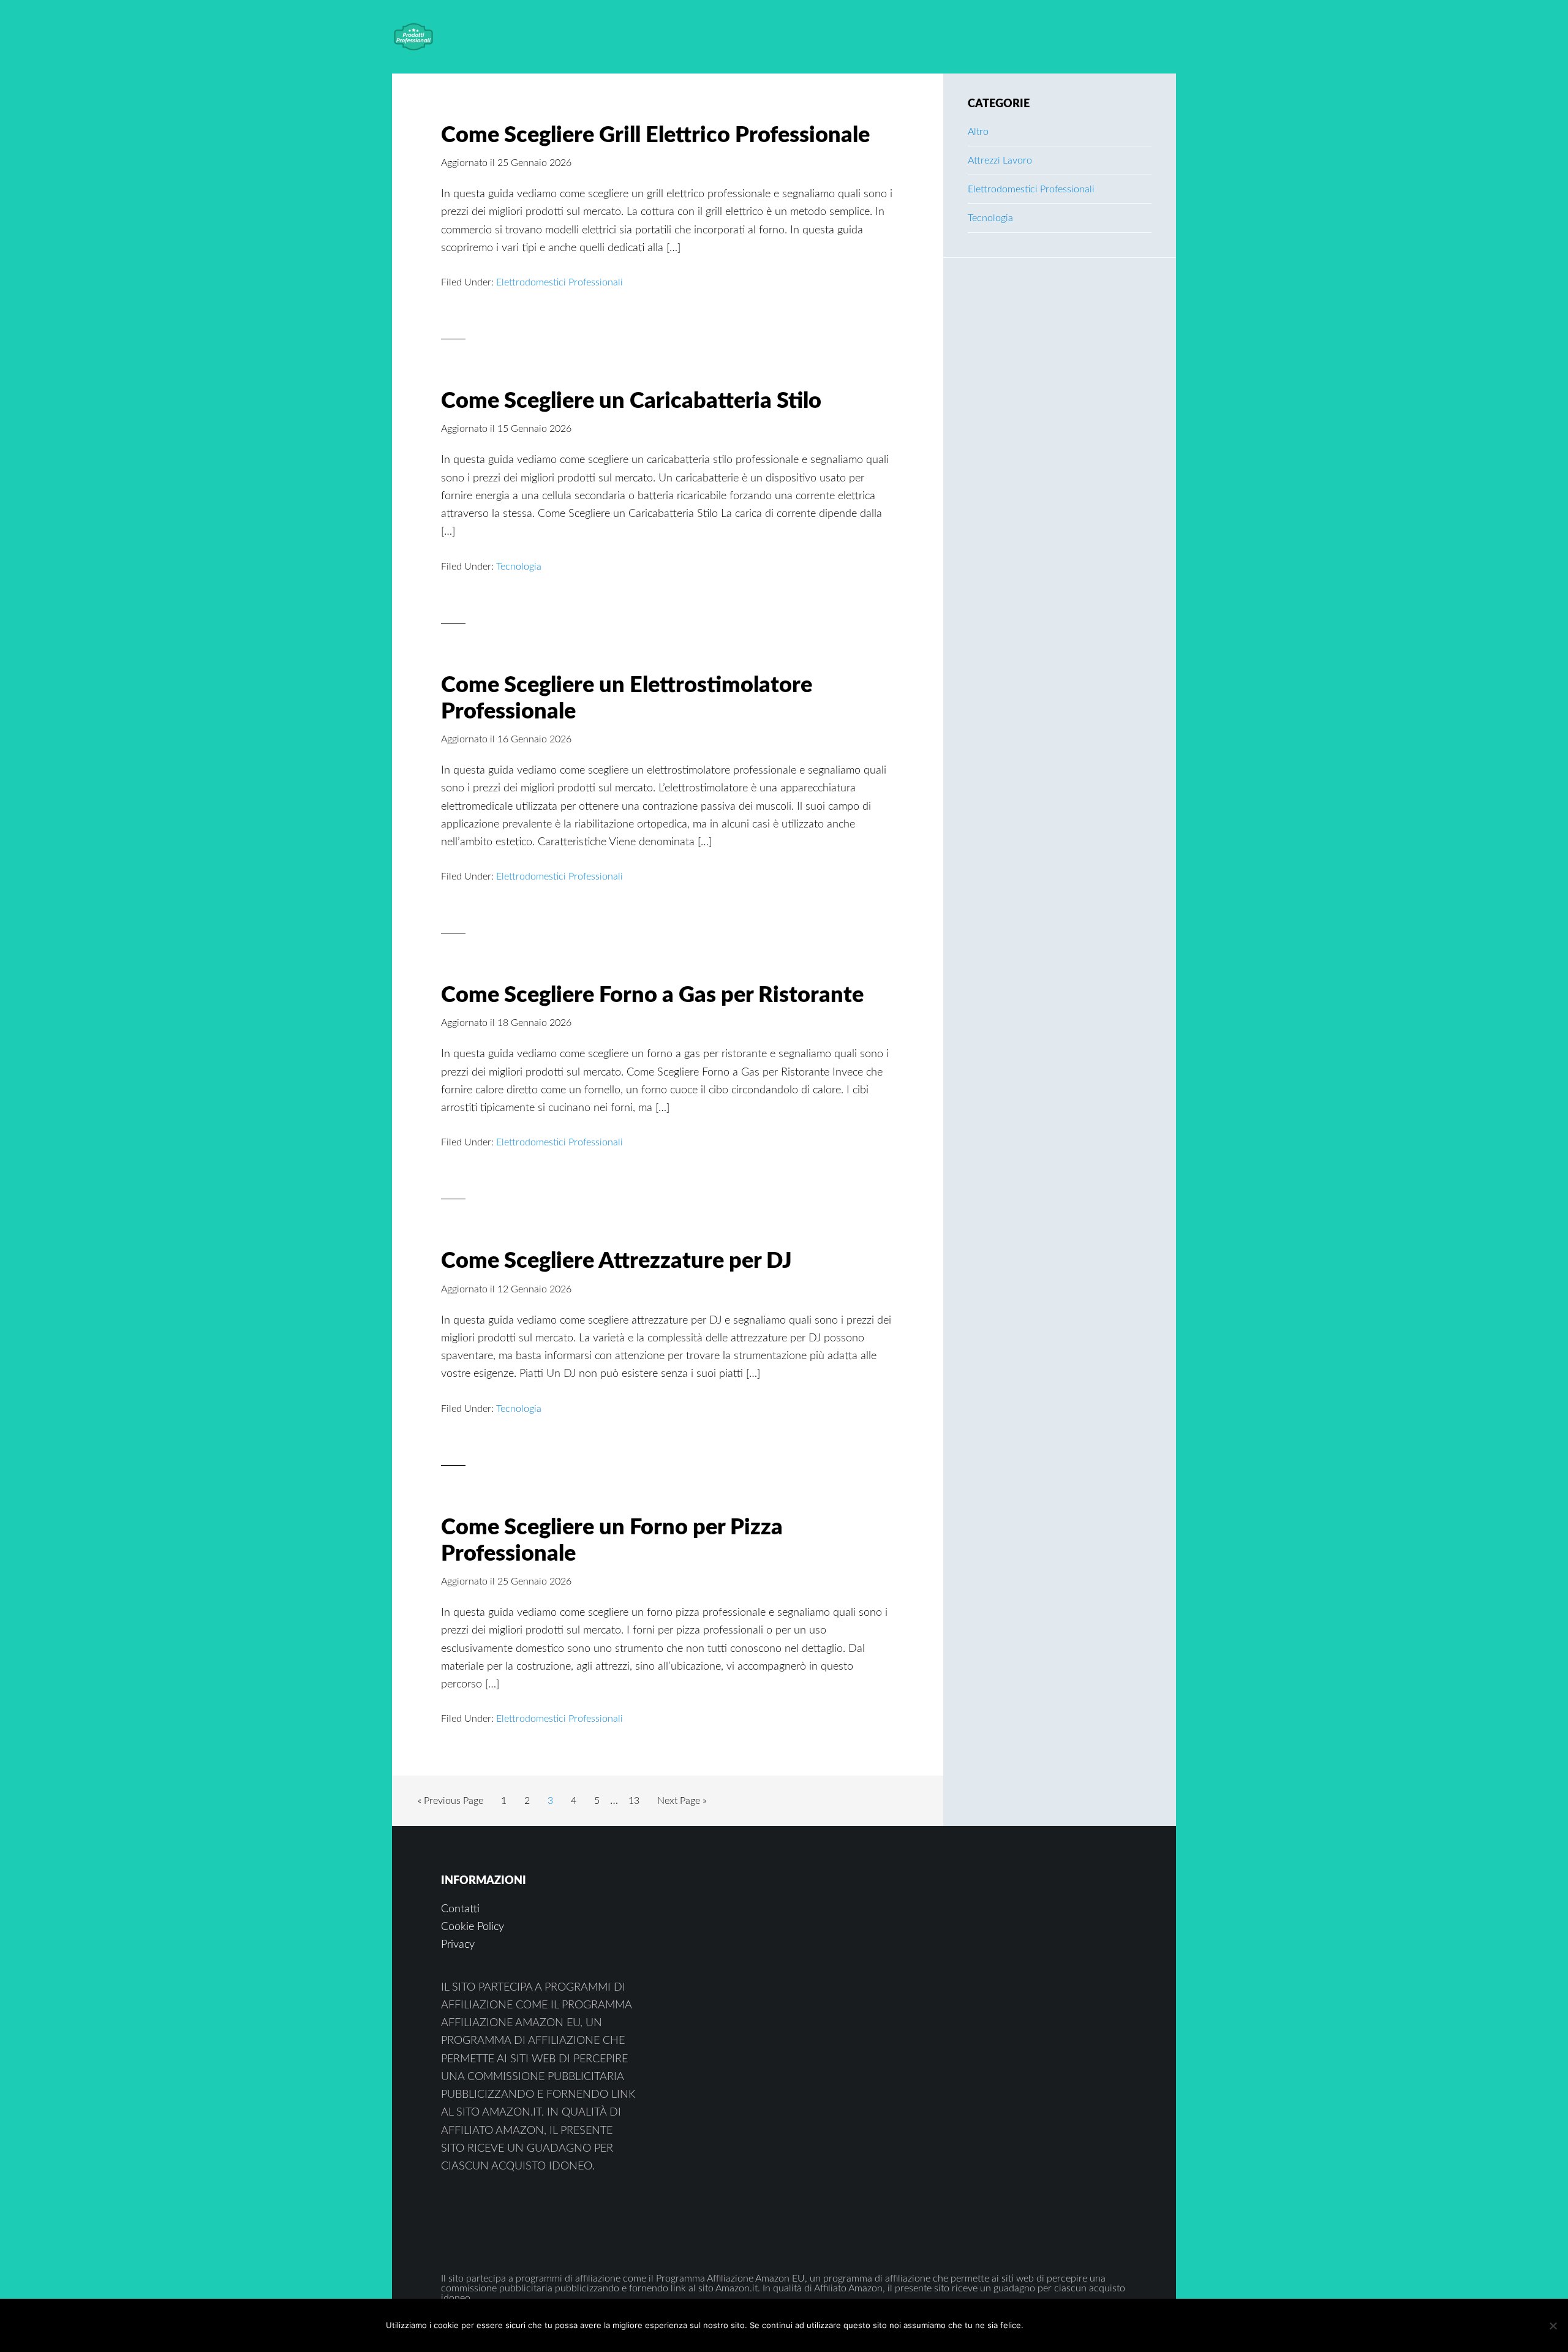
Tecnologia (519, 567)
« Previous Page (450, 1804)
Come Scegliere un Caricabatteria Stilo (631, 401)
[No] (1553, 2326)
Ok (1056, 2325)
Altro (978, 132)
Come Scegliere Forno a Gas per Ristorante (652, 995)
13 (637, 1800)
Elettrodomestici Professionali (560, 282)
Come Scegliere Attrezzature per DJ (616, 1261)
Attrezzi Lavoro (1000, 160)
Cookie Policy (473, 1927)
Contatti (460, 1909)
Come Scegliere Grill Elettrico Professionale (655, 135)
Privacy (458, 1945)
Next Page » (681, 1804)
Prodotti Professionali (490, 37)
